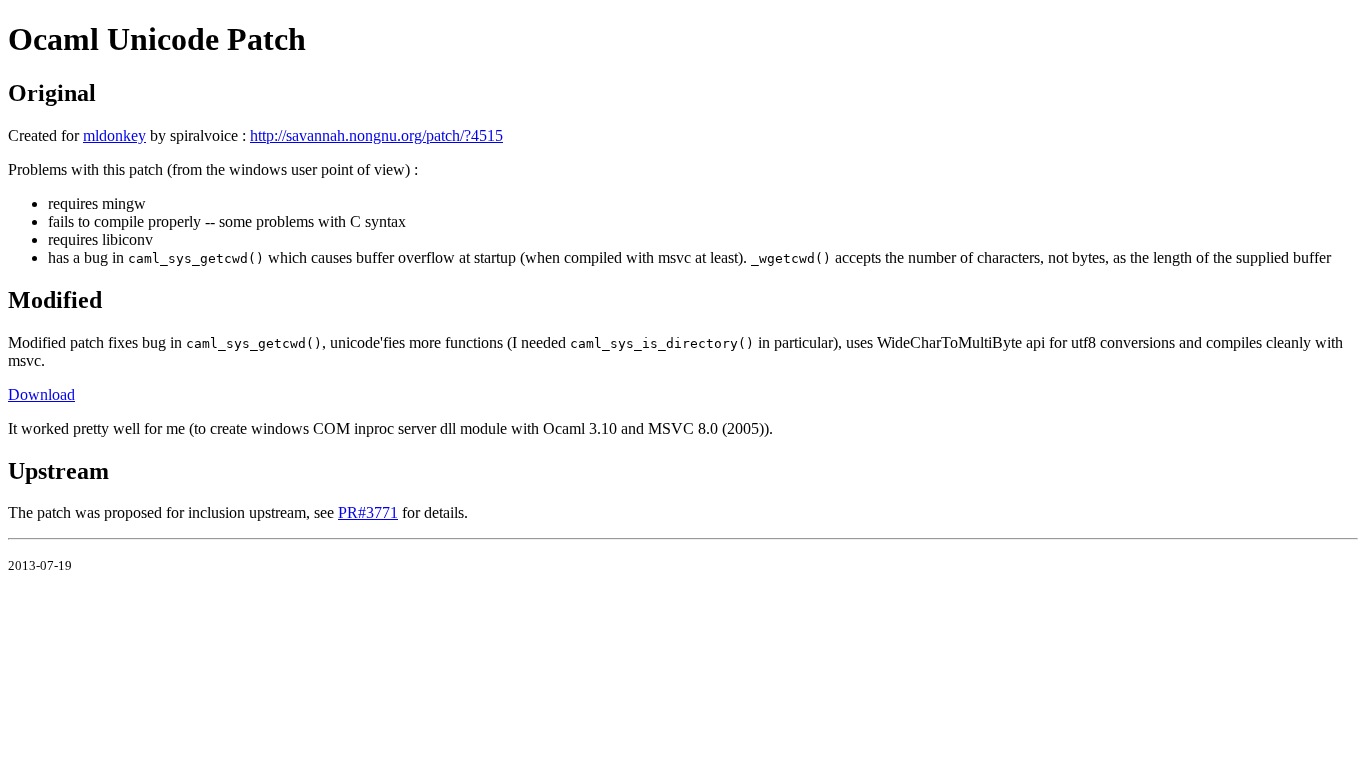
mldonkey (114, 135)
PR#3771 (368, 512)
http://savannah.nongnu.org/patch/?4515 (376, 135)
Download (41, 394)
